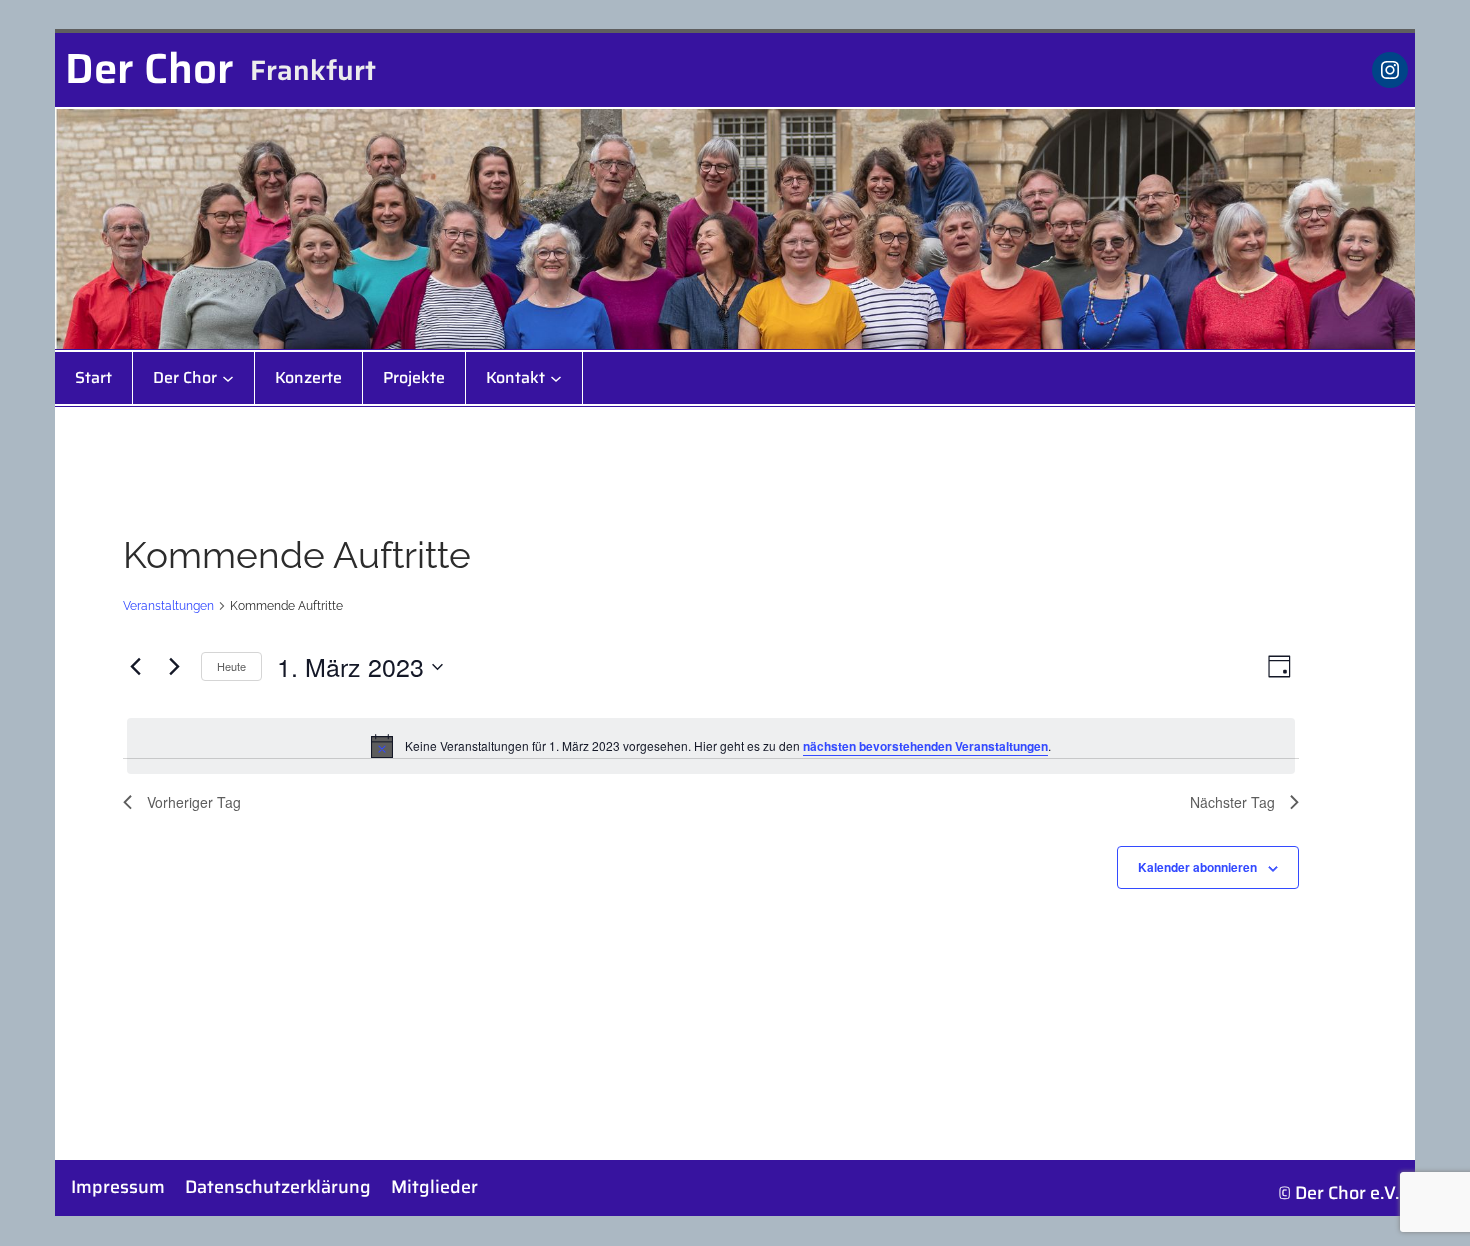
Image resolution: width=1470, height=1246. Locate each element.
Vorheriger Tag (194, 802)
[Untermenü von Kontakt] (556, 378)
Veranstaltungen (168, 606)
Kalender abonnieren (1197, 867)
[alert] (711, 746)
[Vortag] (135, 667)
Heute (231, 666)
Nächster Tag (1232, 802)
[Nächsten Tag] (174, 667)
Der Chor (149, 68)
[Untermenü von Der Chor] (228, 378)
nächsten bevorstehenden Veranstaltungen (925, 746)
